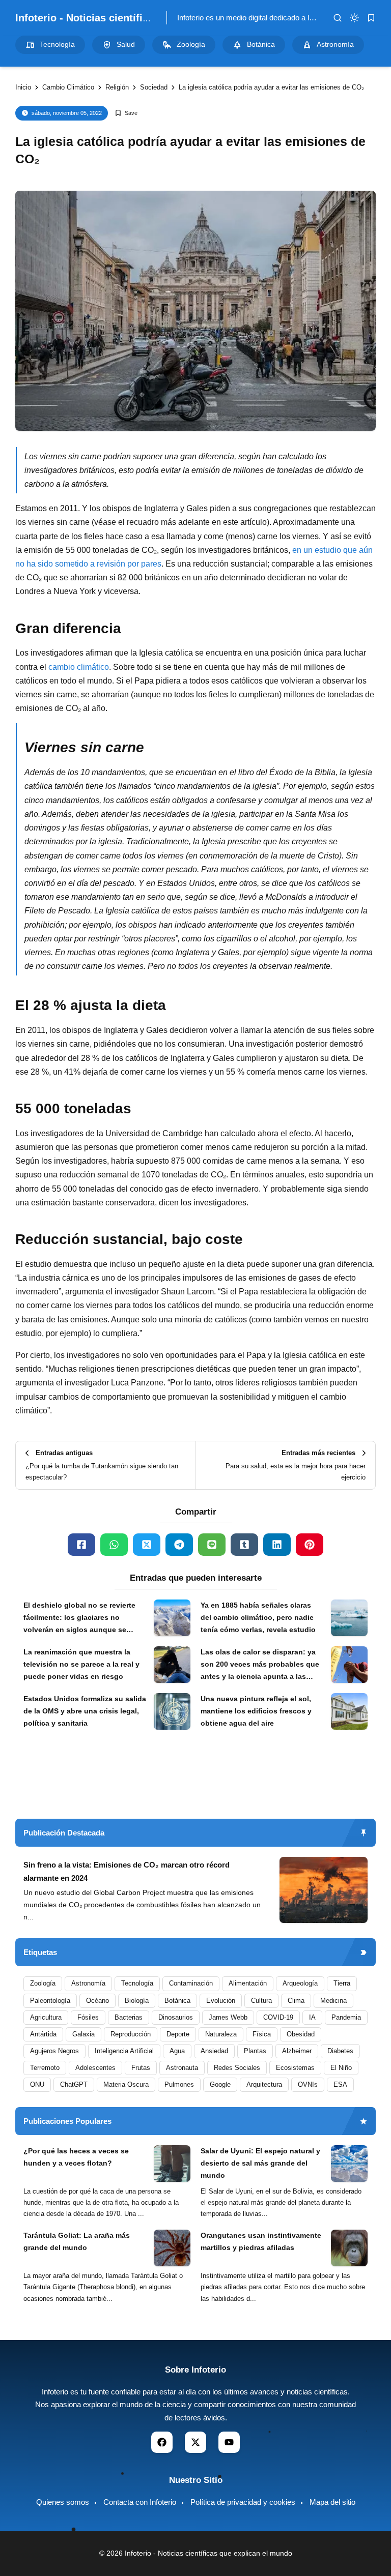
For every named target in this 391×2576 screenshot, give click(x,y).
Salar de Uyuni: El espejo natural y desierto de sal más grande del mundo (260, 2163)
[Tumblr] (244, 1545)
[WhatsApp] (114, 1545)
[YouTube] (229, 2442)
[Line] (212, 1545)
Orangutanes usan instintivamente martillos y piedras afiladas (261, 2241)
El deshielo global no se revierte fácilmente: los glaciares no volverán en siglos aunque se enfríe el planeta (79, 1618)
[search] (338, 18)
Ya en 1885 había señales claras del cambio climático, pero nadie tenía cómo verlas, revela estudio (258, 1617)
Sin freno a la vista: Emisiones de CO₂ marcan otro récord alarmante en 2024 (127, 1871)
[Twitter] (147, 1545)
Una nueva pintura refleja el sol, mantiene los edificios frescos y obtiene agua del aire (256, 1711)
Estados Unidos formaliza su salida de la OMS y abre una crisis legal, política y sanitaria (85, 1711)
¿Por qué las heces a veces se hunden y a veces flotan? (76, 2157)
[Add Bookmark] (126, 113)
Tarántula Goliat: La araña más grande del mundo (77, 2241)
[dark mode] (354, 18)
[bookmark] (371, 18)
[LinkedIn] (277, 1545)
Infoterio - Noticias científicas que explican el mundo (144, 18)
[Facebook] (81, 1545)
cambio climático (79, 667)
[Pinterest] (310, 1545)
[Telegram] (179, 1545)
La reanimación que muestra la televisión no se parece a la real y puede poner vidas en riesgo (81, 1664)
